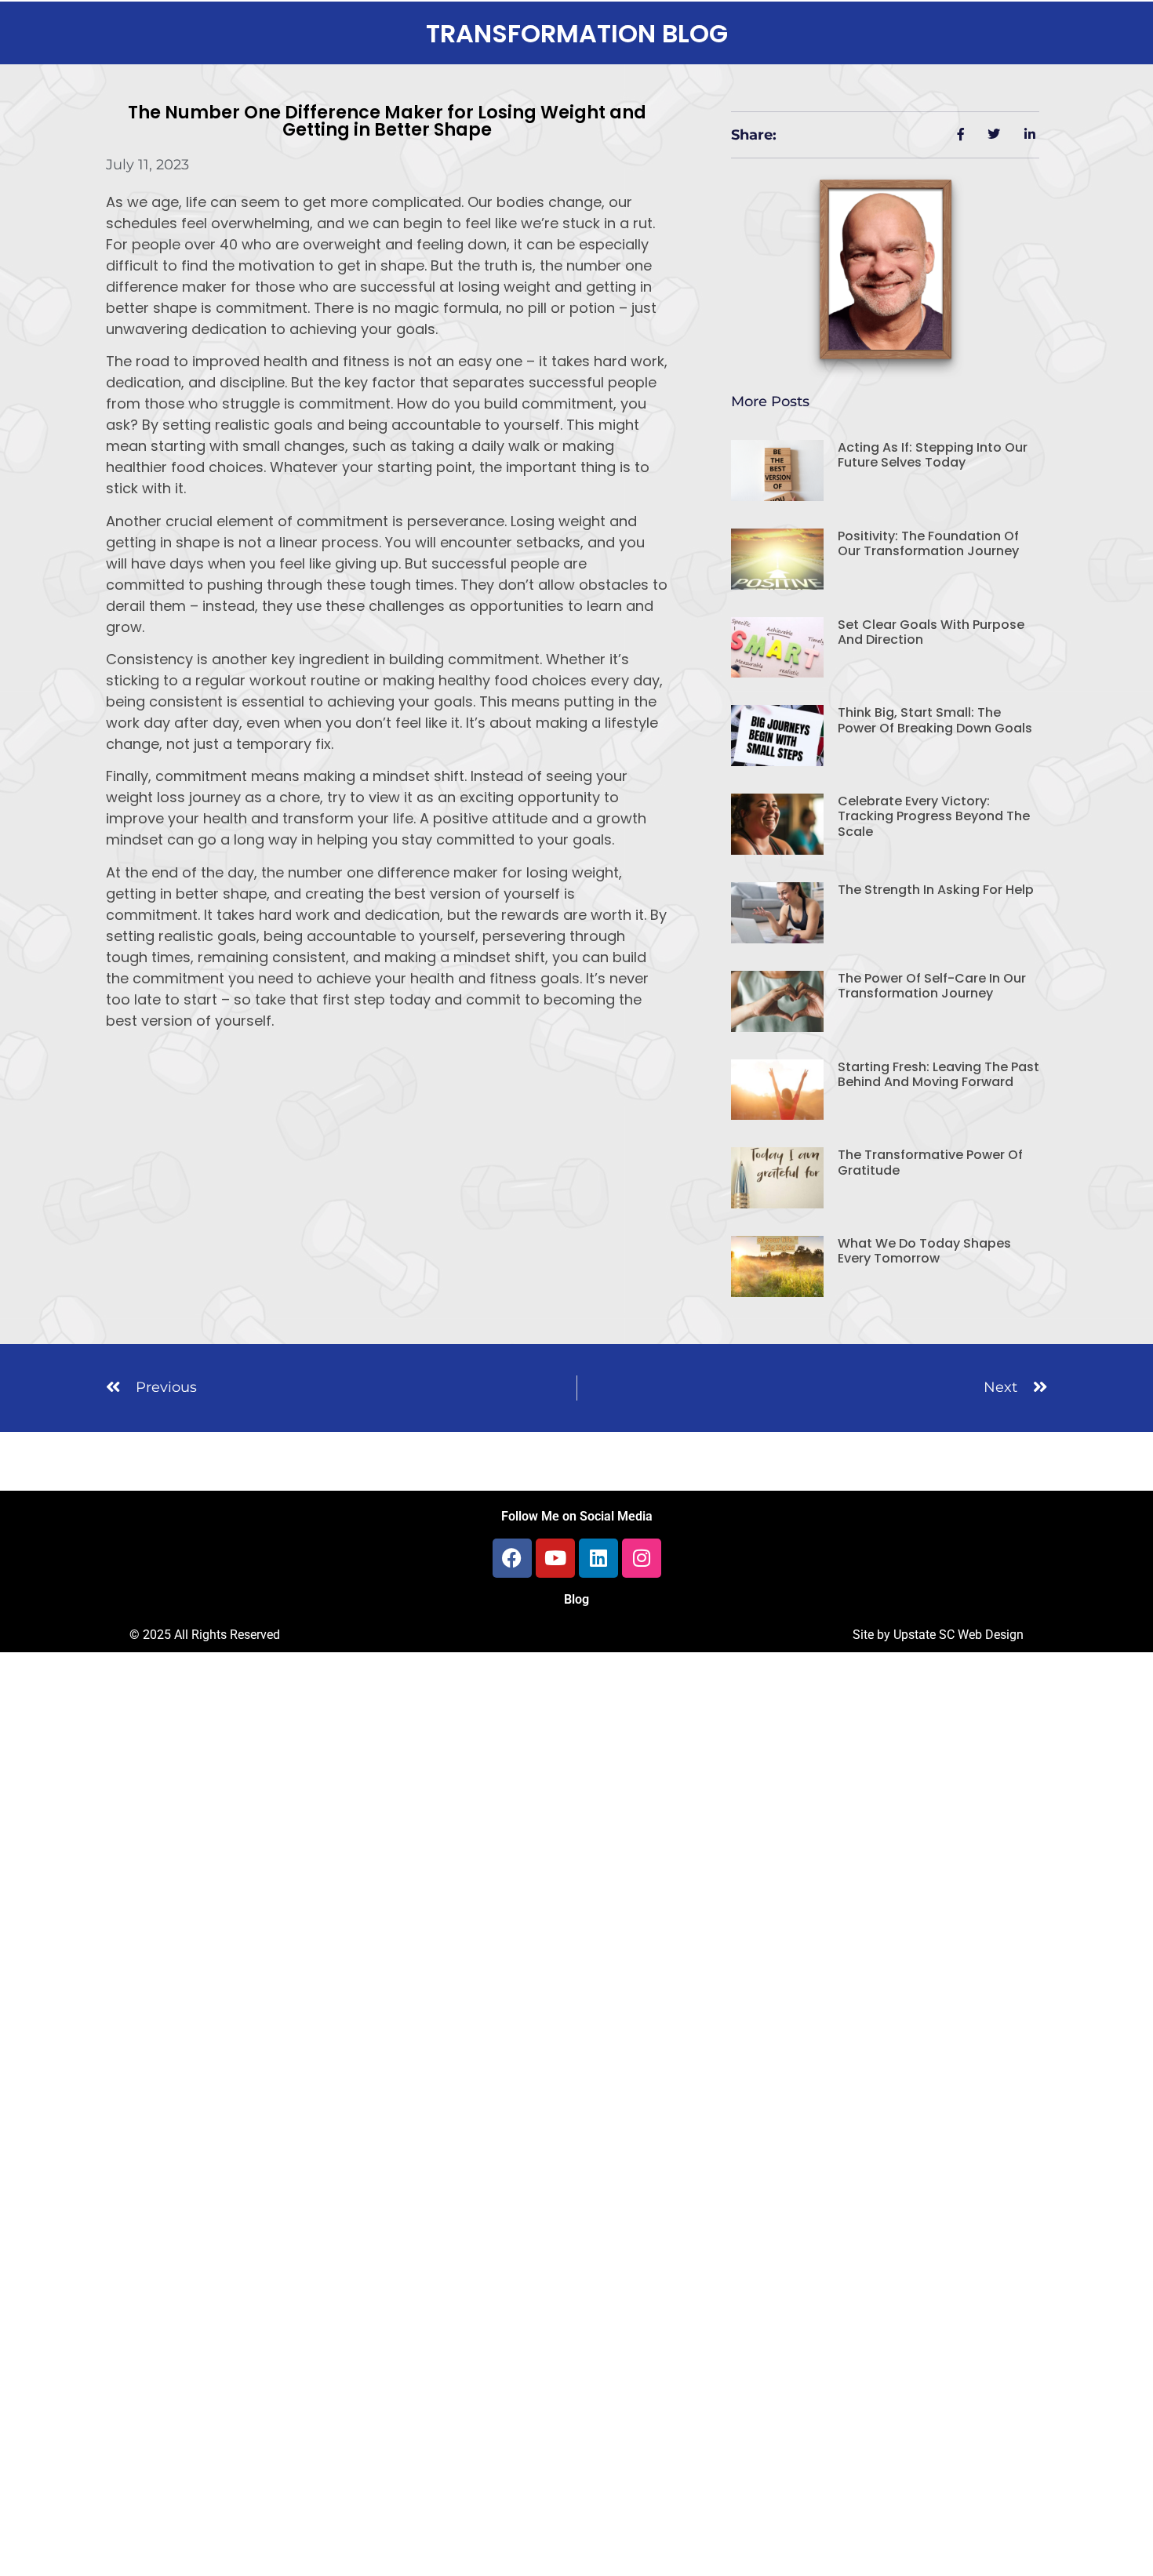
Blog (576, 1599)
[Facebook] (512, 1558)
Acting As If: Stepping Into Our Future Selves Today (933, 455)
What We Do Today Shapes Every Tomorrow (924, 1251)
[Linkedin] (598, 1558)
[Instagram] (642, 1558)
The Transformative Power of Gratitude (930, 1162)
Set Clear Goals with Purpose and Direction (931, 632)
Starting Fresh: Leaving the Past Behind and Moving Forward (938, 1074)
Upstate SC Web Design (958, 1635)
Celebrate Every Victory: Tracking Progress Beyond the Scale (934, 816)
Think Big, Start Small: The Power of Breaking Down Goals (935, 720)
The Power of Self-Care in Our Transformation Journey (932, 986)
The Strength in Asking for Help (936, 890)
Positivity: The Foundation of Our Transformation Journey (928, 543)
